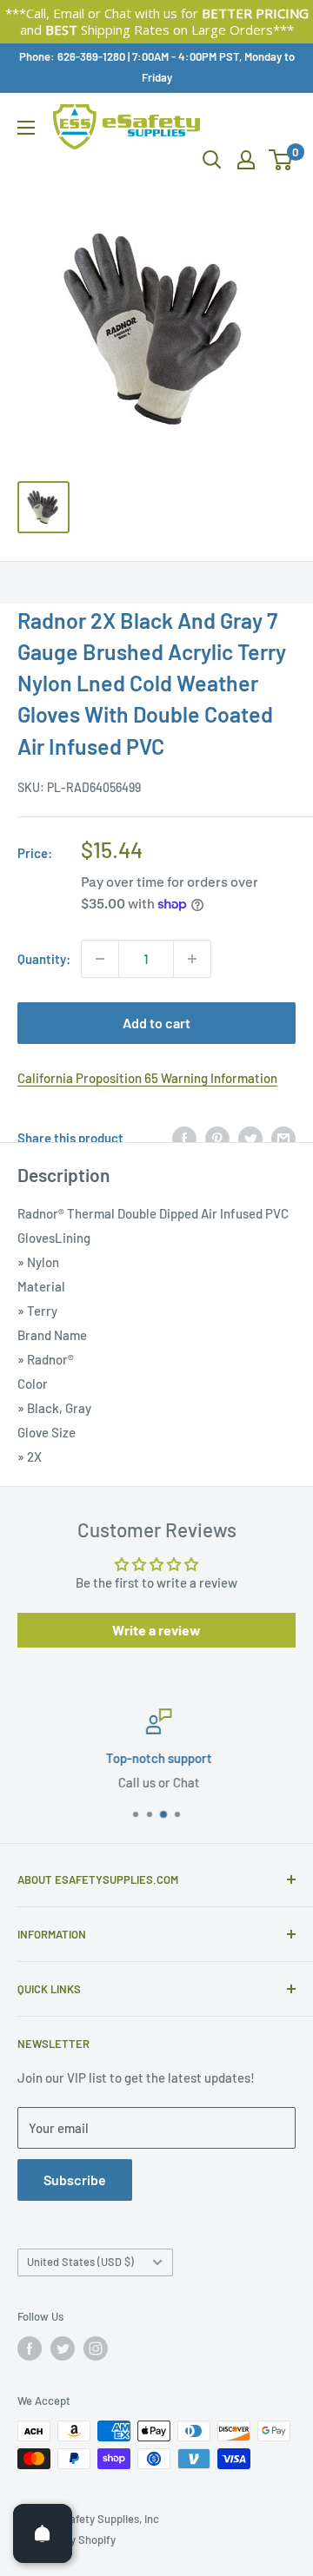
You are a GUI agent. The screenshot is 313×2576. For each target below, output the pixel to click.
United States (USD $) (80, 2262)
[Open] (43, 2533)
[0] (281, 160)
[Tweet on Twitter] (250, 1138)
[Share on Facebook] (184, 1138)
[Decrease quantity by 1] (100, 959)
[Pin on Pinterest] (217, 1138)
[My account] (246, 160)
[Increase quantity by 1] (192, 959)
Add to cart (156, 1023)
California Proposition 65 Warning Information (147, 1078)
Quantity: (44, 959)
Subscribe (75, 2180)
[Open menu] (26, 128)
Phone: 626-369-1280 (72, 56)
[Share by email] (283, 1138)
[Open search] (212, 160)
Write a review (156, 1630)
